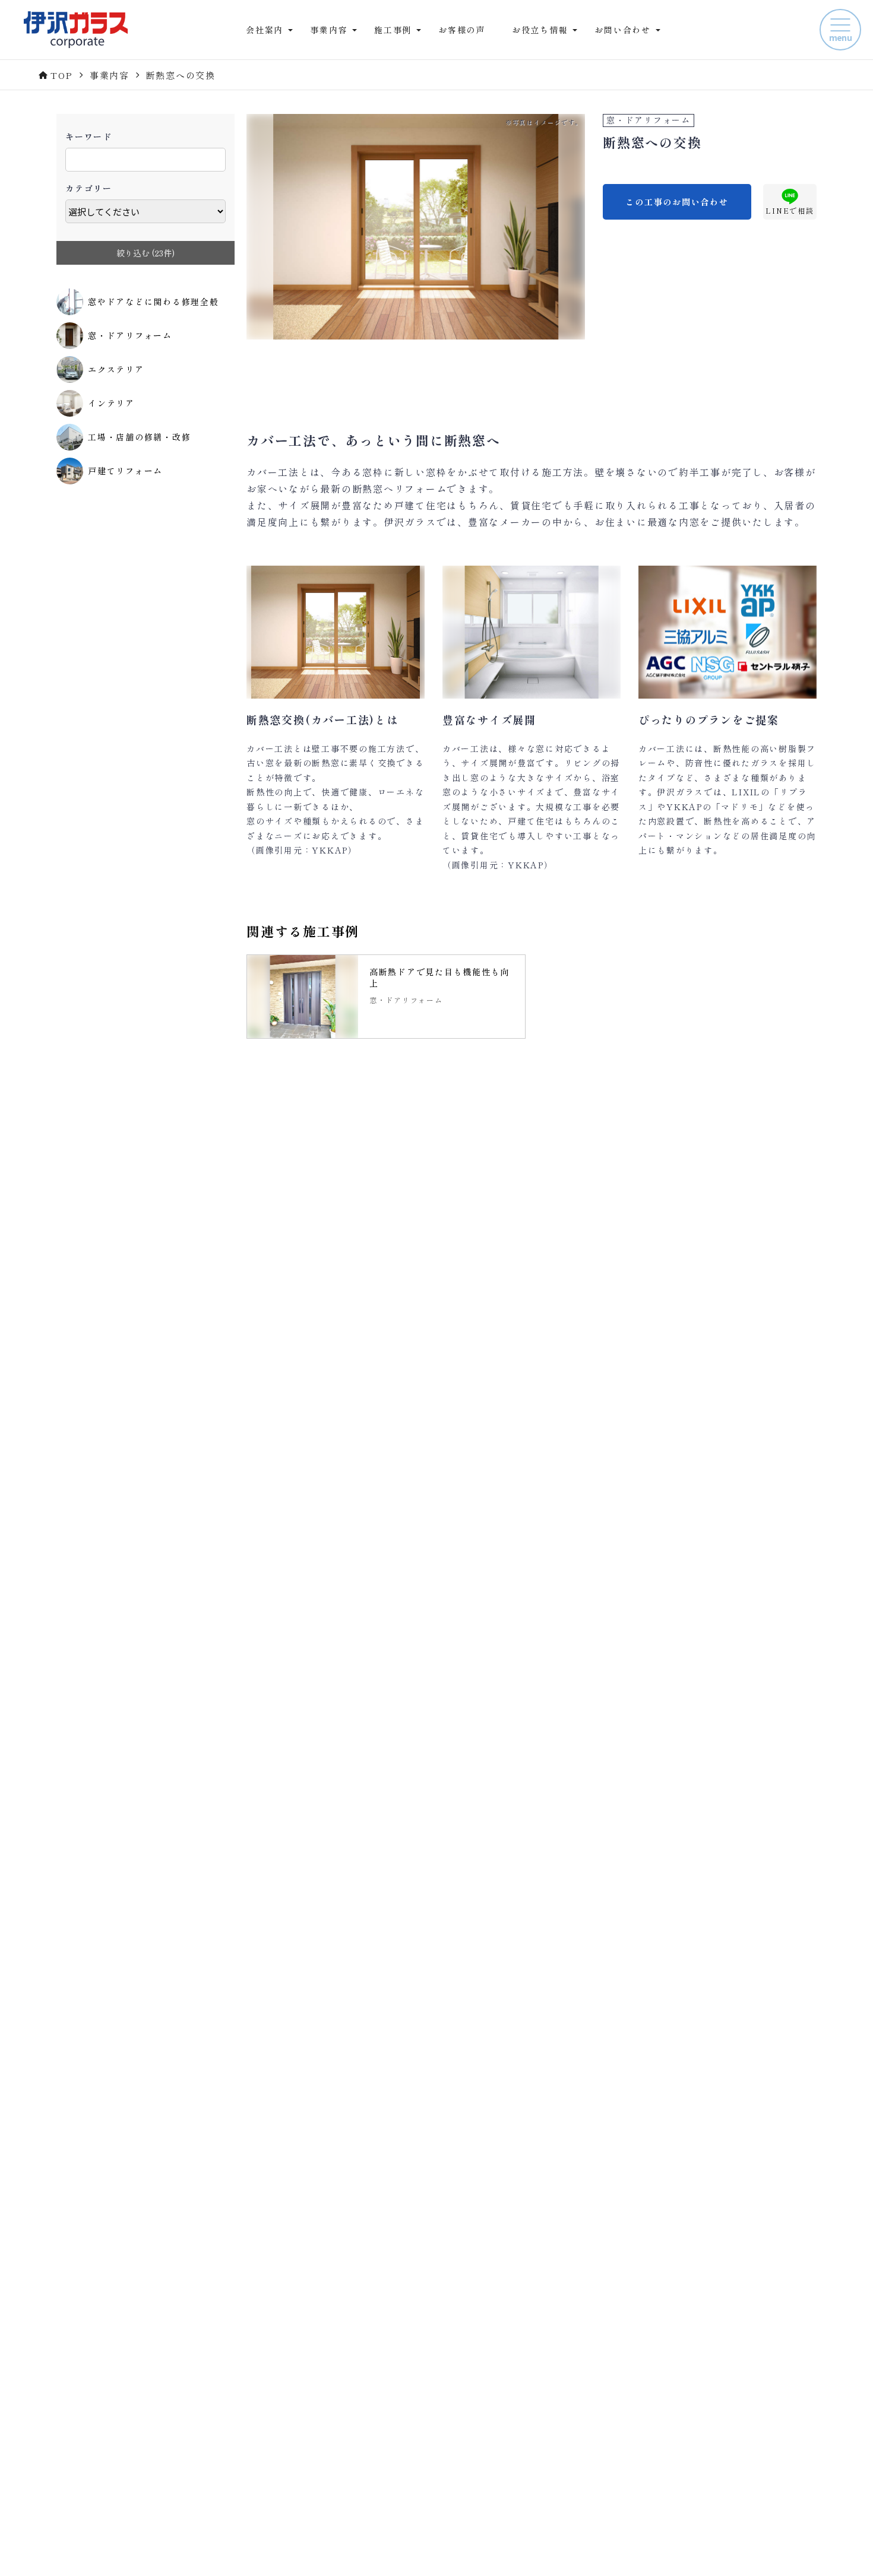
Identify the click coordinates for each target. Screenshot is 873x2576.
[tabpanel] (386, 997)
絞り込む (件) (145, 253)
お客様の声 (462, 30)
